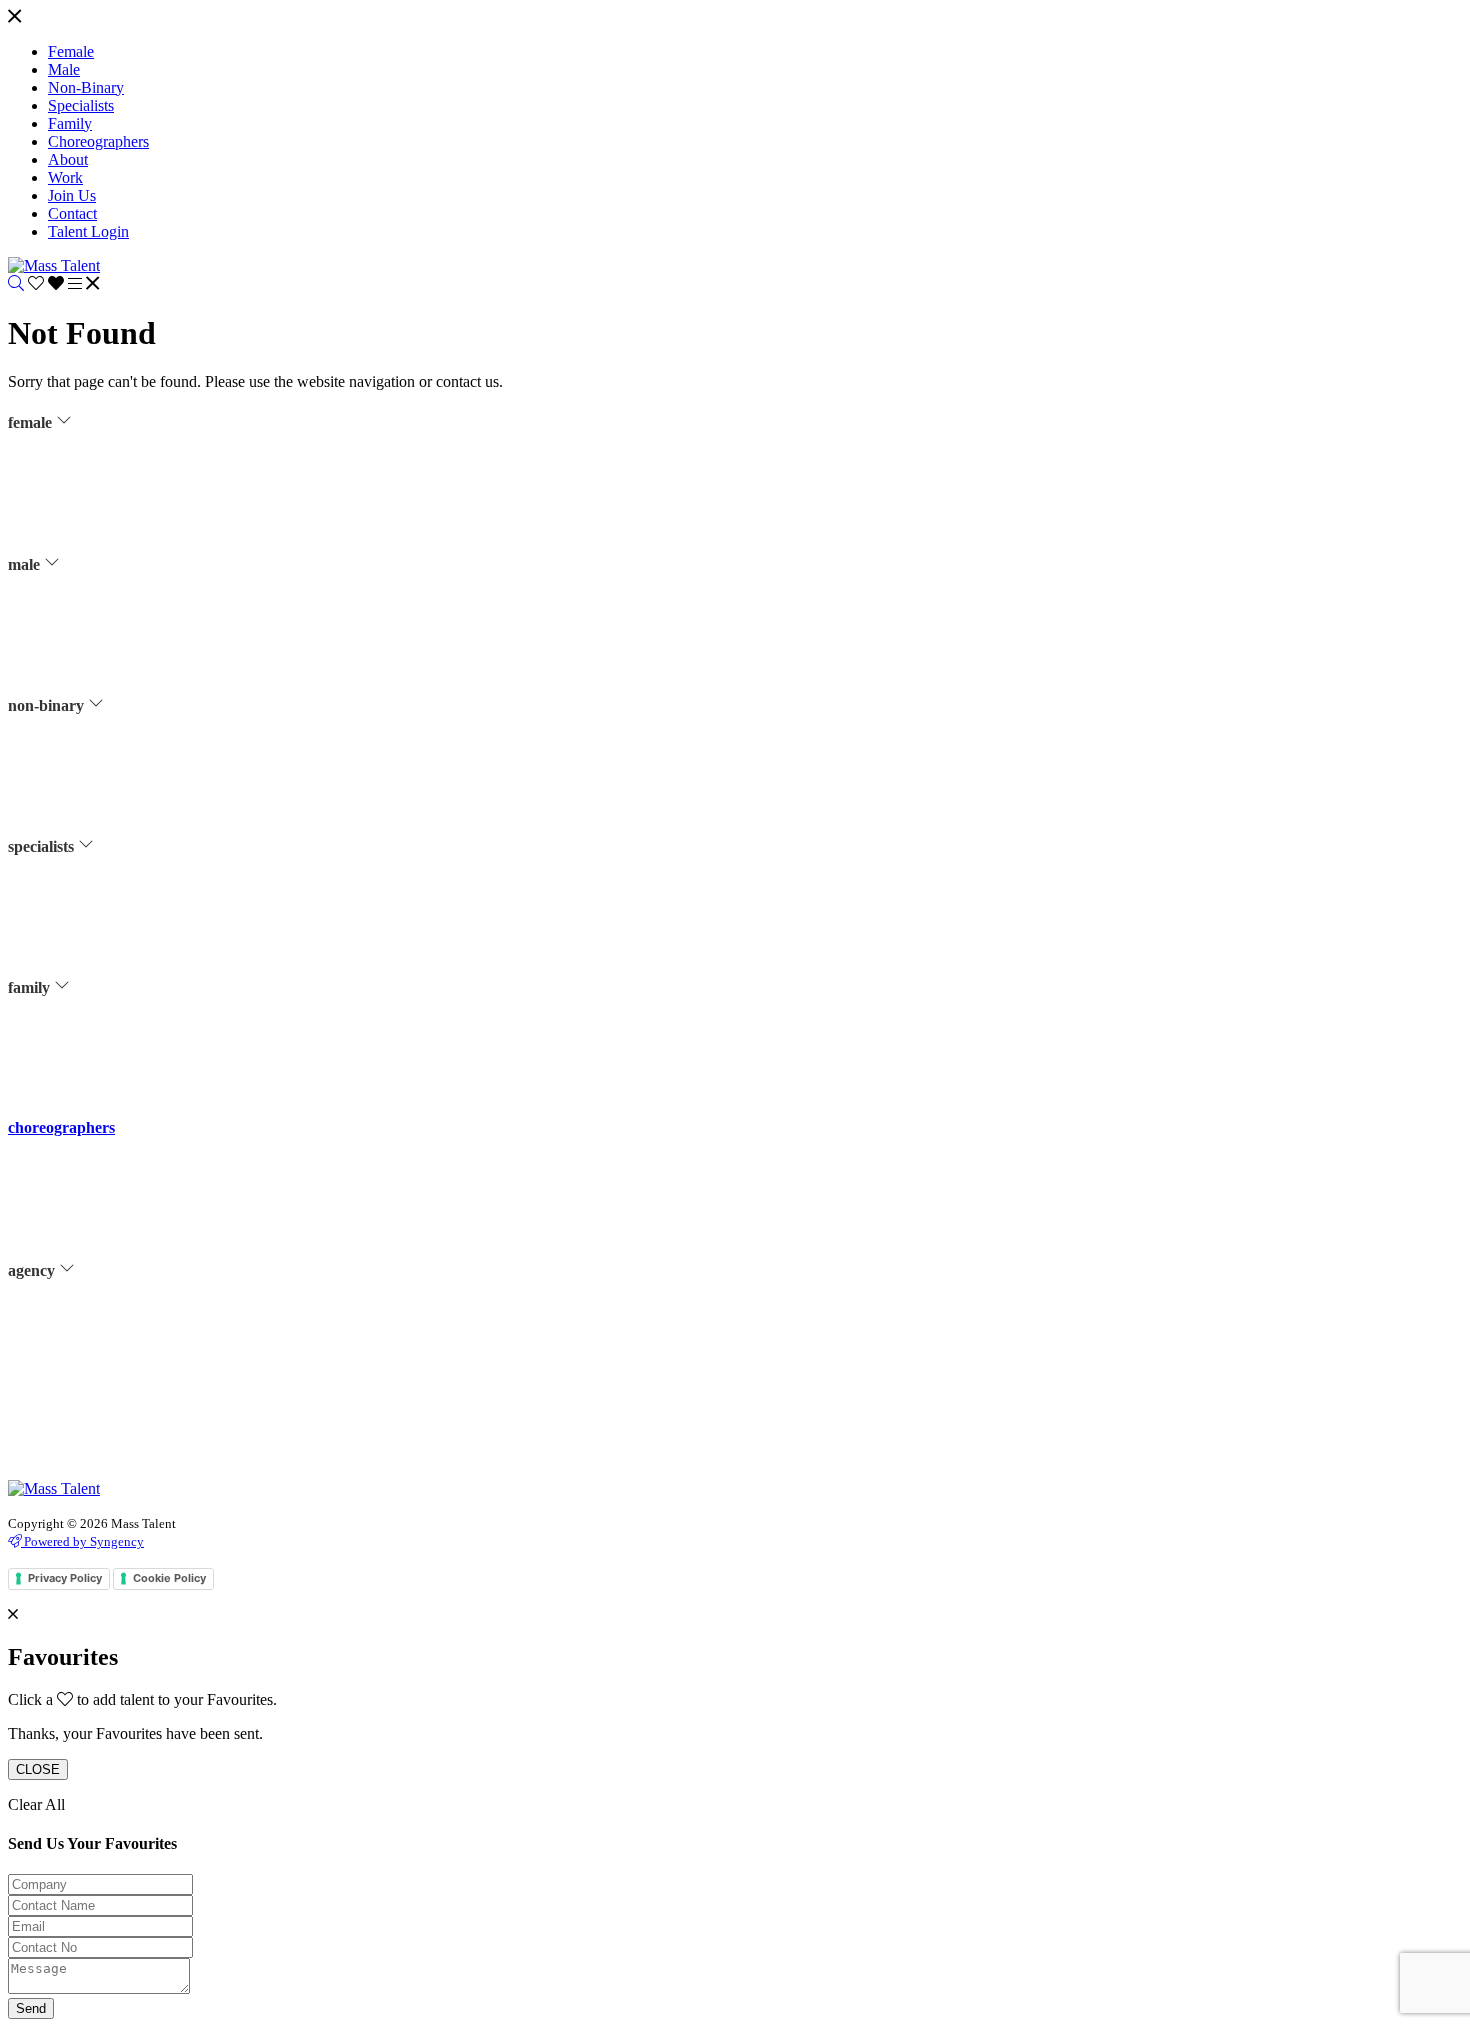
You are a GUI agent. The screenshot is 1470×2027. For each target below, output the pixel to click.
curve (63, 502)
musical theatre (89, 577)
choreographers (61, 1127)
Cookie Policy (169, 1578)
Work (62, 1349)
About (65, 1324)
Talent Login (83, 1474)
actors (64, 477)
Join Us (68, 1374)
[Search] (16, 283)
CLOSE (38, 1769)
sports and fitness (94, 602)
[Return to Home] (54, 265)
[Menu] (14, 17)
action (65, 900)
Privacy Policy (87, 1449)
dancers (68, 527)
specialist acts (85, 925)
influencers (78, 552)
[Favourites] (48, 283)
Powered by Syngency (82, 1541)
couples (69, 1042)
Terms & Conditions (102, 1424)
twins (62, 1067)
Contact (69, 1399)
